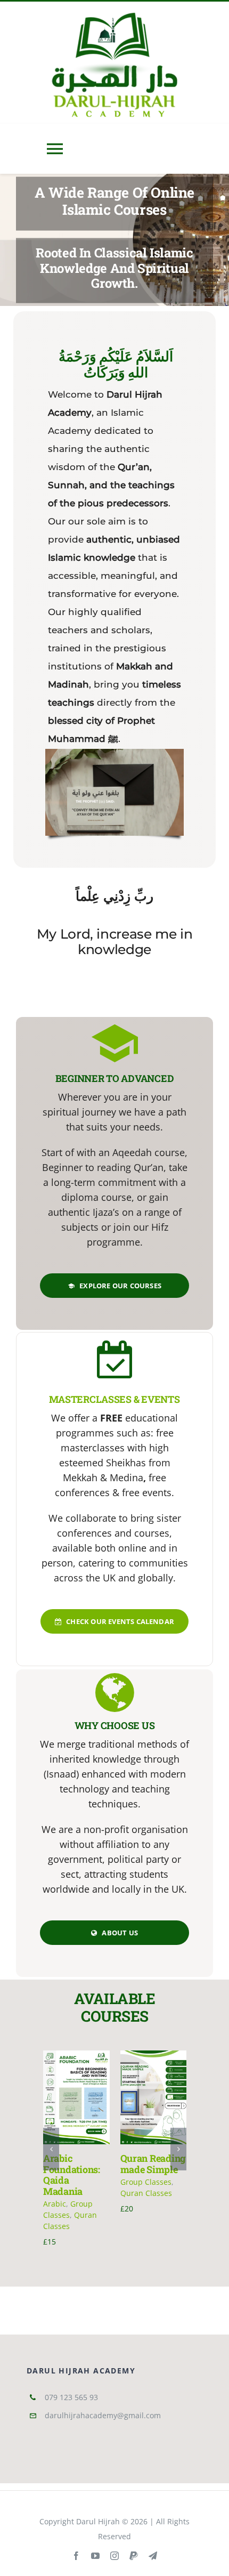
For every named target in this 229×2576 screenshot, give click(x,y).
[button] (51, 2149)
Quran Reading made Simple (153, 2164)
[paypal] (134, 2556)
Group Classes (146, 2182)
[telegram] (153, 2556)
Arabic (55, 2204)
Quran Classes (146, 2193)
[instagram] (114, 2556)
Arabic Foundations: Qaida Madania (72, 2175)
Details (80, 2109)
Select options (75, 2089)
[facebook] (76, 2556)
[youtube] (95, 2556)
